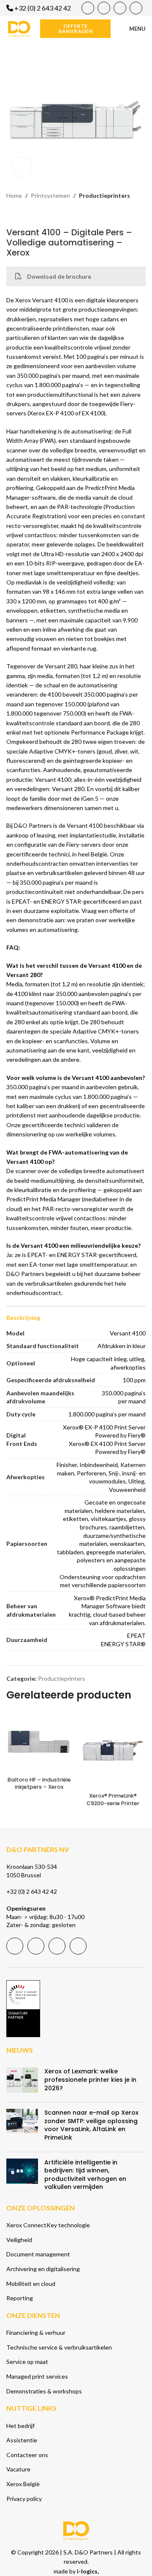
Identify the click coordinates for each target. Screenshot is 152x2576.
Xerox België (23, 2484)
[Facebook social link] (88, 8)
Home (14, 195)
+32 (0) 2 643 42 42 (32, 1891)
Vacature (18, 2469)
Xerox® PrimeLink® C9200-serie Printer (113, 1799)
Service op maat (27, 2362)
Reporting (20, 2298)
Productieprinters (104, 195)
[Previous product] (11, 214)
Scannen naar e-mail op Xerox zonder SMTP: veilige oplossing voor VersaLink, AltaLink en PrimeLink (91, 2125)
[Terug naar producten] (22, 214)
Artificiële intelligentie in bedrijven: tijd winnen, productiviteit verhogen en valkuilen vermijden (85, 2175)
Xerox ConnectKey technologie (48, 2225)
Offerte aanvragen (76, 28)
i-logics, (88, 2571)
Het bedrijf (20, 2426)
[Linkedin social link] (120, 8)
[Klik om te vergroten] (22, 167)
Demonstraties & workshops (44, 2391)
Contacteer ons (27, 2455)
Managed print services (37, 2376)
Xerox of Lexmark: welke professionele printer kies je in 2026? (90, 2079)
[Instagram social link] (136, 8)
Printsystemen (50, 195)
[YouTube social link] (104, 8)
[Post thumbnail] (22, 2082)
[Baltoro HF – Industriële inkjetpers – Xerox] (39, 1742)
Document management (38, 2254)
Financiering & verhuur (36, 2332)
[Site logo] (19, 28)
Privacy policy (24, 2499)
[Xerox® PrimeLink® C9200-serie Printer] (113, 1750)
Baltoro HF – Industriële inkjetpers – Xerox (39, 1783)
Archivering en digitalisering (43, 2269)
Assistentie (22, 2440)
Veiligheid (19, 2240)
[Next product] (32, 214)
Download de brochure (59, 276)
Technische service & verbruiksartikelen (59, 2347)
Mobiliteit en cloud (31, 2284)
